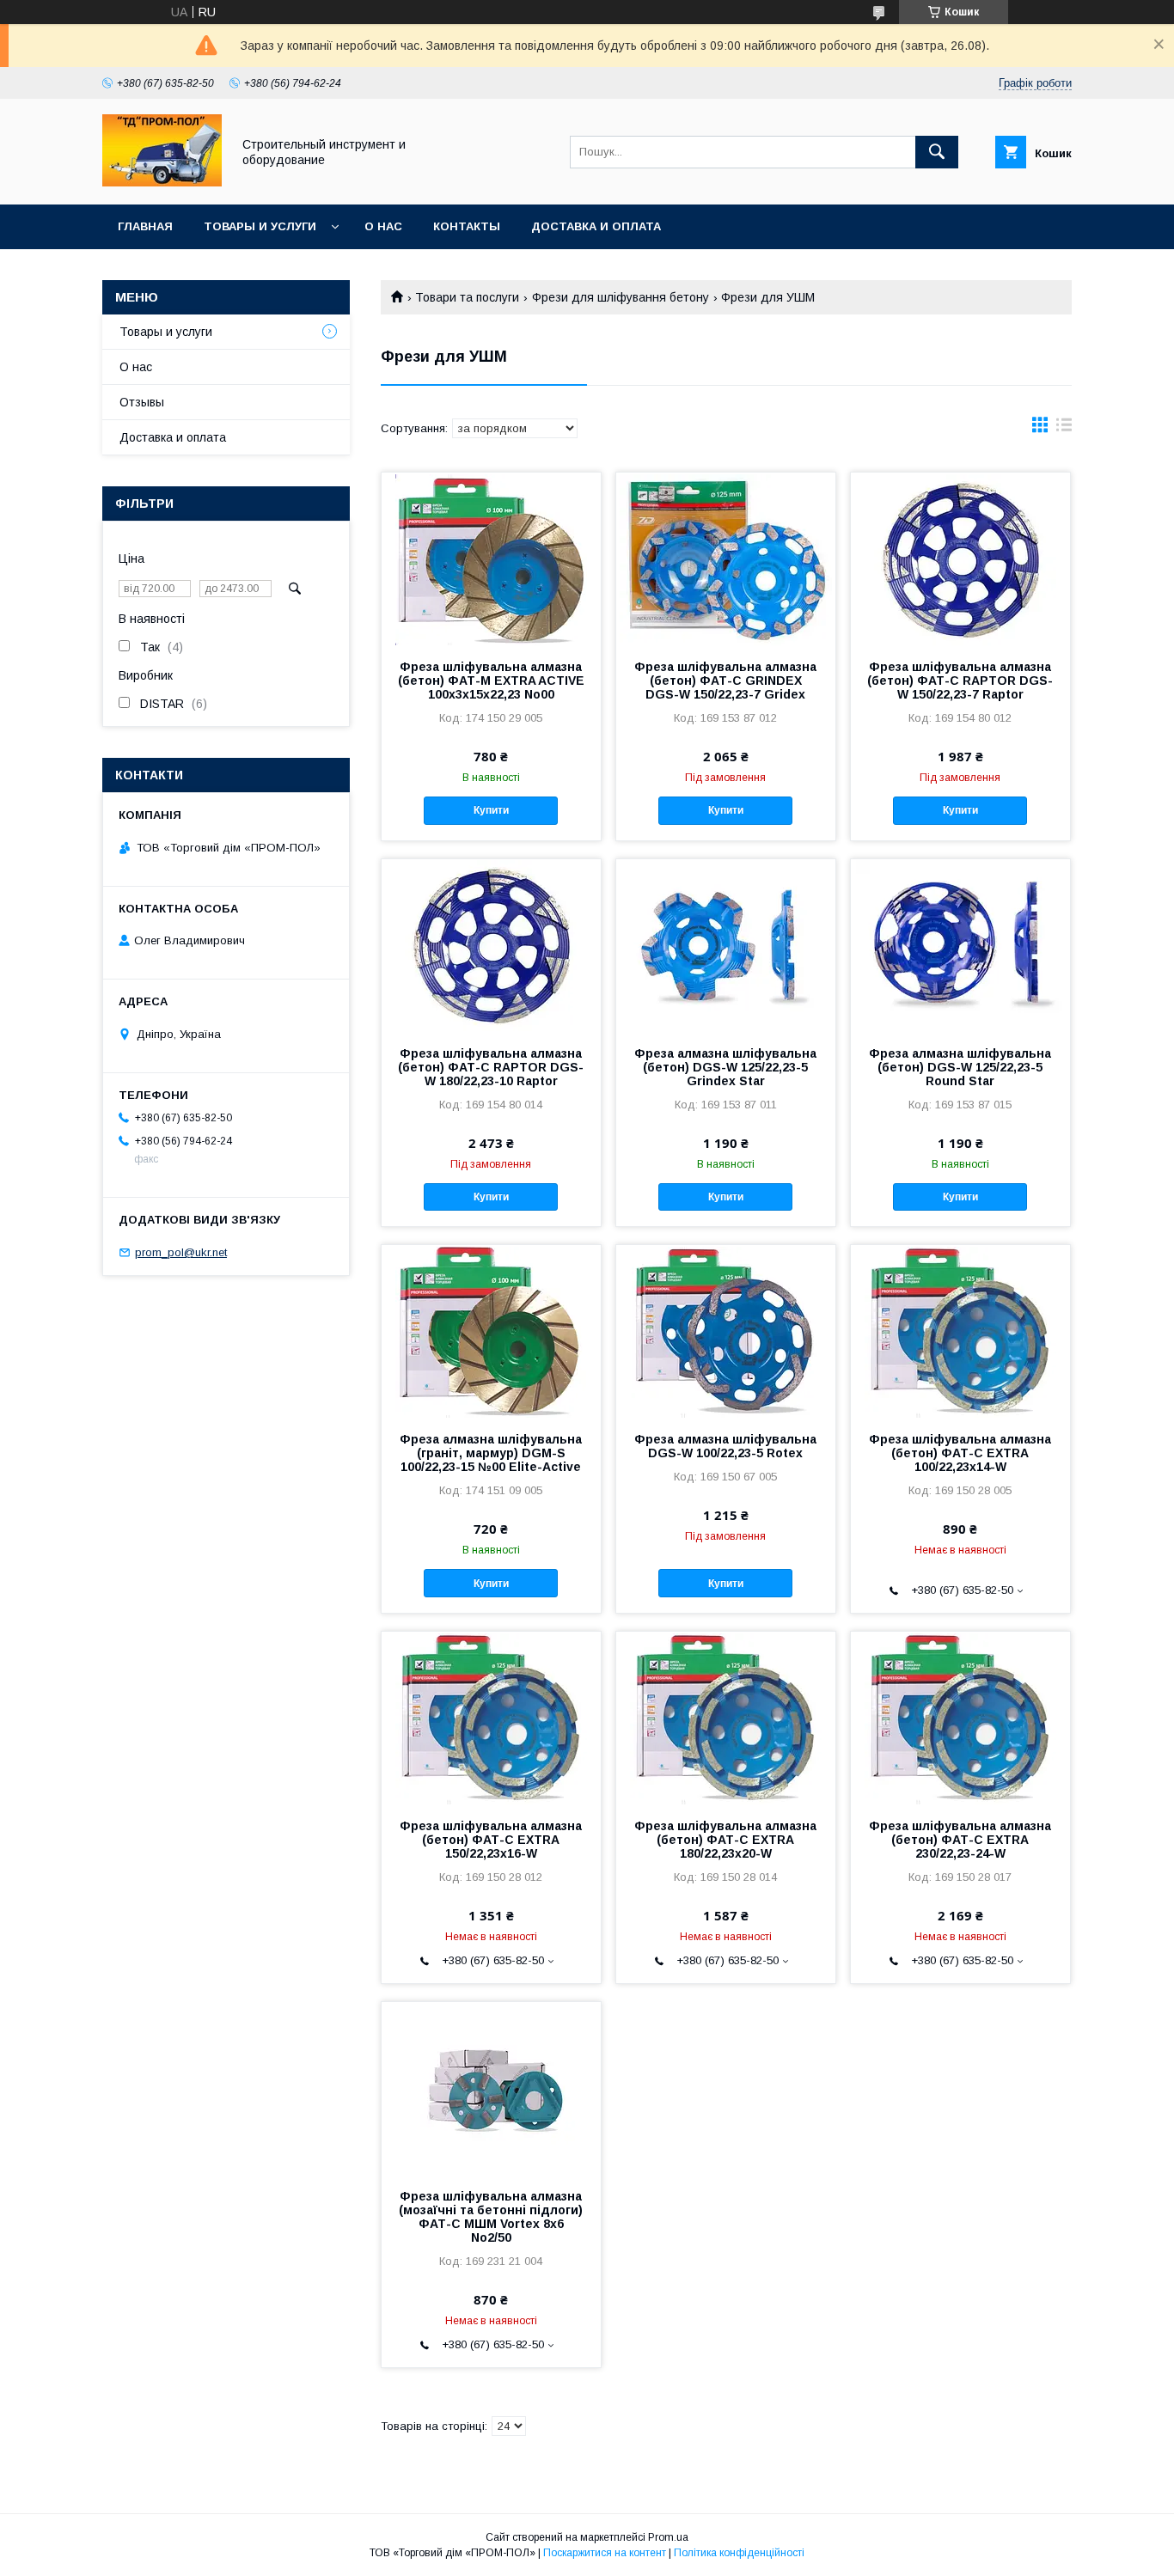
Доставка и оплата (596, 226)
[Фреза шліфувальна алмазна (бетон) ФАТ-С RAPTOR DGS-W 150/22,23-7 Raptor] (960, 559)
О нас (383, 226)
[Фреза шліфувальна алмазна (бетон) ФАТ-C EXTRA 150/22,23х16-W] (491, 1718)
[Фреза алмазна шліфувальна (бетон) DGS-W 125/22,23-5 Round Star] (960, 945)
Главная (145, 226)
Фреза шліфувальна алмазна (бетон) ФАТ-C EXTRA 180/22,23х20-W (725, 1840)
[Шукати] (937, 152)
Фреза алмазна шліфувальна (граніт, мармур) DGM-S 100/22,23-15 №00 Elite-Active (491, 1453)
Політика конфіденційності (739, 2553)
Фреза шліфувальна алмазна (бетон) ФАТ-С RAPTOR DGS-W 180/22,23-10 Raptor (491, 1067)
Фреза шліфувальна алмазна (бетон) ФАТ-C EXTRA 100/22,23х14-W (960, 1453)
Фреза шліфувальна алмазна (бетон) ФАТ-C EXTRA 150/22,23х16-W (491, 1840)
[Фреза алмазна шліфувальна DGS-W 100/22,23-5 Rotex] (726, 1331)
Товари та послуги (467, 297)
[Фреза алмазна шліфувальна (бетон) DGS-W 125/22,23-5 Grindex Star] (726, 945)
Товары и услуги (260, 226)
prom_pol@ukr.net (181, 1252)
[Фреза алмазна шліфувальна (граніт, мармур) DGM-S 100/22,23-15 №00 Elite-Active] (491, 1331)
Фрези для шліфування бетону (621, 297)
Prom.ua (668, 2537)
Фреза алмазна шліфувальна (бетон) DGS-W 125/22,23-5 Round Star (960, 1067)
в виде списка (1064, 429)
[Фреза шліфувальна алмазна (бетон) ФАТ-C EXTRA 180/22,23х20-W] (726, 1718)
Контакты (467, 226)
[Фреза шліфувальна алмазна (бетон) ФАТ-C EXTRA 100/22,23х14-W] (960, 1331)
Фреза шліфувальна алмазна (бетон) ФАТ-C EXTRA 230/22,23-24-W (960, 1840)
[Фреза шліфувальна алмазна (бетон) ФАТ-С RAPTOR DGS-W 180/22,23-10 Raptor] (491, 945)
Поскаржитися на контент (605, 2553)
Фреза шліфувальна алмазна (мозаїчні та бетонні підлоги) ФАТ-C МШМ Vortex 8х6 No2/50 (491, 2217)
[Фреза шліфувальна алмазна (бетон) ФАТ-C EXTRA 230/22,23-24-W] (960, 1718)
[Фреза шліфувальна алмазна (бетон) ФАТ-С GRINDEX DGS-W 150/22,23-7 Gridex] (726, 559)
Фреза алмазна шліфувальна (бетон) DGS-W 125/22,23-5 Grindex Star (725, 1067)
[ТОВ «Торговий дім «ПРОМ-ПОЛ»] (162, 182)
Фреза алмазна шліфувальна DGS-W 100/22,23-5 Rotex (725, 1446)
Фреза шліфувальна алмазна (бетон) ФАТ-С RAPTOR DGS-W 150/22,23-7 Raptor (960, 681)
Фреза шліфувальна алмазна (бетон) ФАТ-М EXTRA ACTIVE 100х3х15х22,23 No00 (491, 681)
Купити (491, 810)
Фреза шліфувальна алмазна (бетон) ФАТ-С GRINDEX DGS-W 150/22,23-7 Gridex (725, 681)
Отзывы (142, 402)
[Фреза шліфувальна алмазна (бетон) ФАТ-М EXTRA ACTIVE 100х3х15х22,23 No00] (491, 559)
